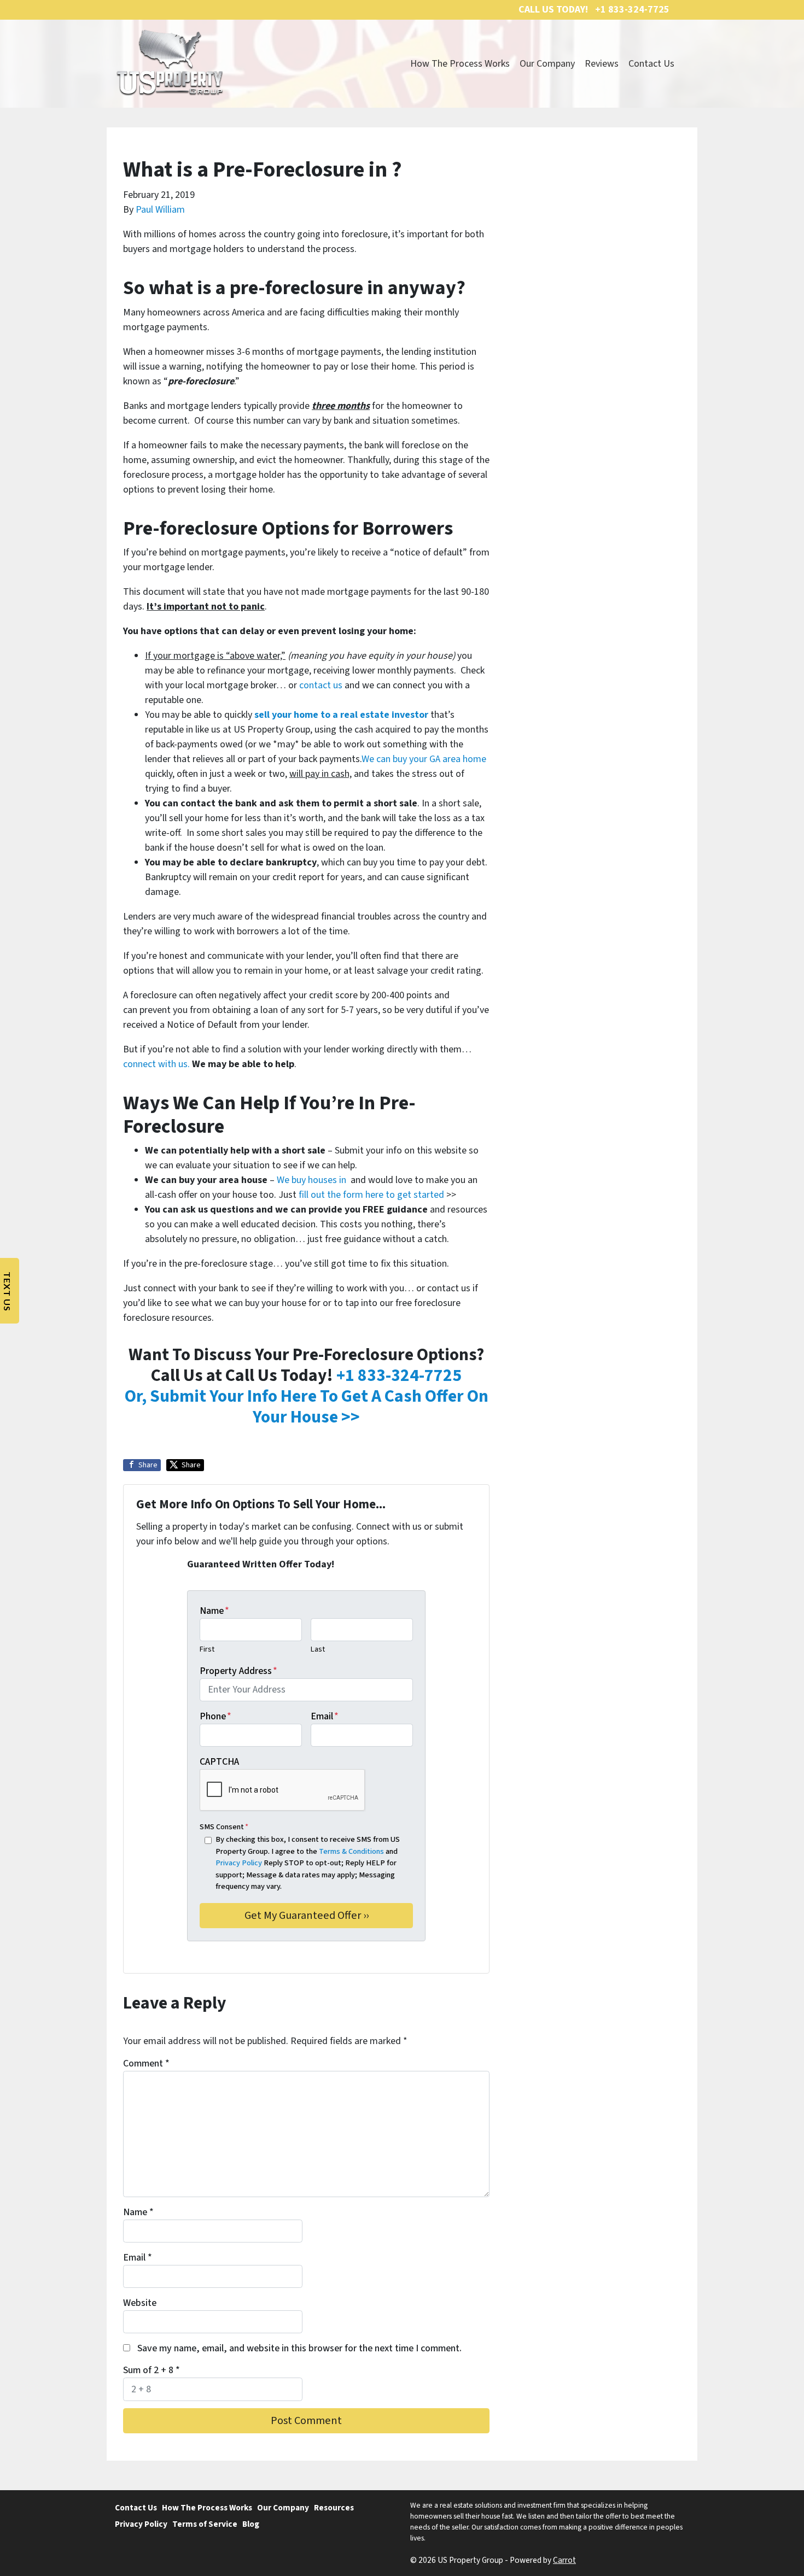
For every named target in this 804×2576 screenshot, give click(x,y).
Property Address (238, 1671)
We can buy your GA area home (424, 759)
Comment (146, 2063)
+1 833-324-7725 (399, 1376)
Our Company (547, 64)
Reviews (602, 64)
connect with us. (156, 1064)
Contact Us (651, 64)
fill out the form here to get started (371, 1195)
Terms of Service (205, 2524)
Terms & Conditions (351, 1851)
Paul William (160, 210)
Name (214, 1611)
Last (318, 1649)
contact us (321, 685)
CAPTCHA (219, 1762)
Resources (334, 2508)
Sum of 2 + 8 (152, 2370)
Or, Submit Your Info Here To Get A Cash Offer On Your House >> (307, 1407)
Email (325, 1716)
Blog (251, 2524)
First (207, 1649)
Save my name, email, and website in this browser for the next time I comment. (299, 2348)
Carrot (564, 2560)
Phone (215, 1716)
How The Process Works (460, 64)
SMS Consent (224, 1827)
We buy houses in (313, 1180)
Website (140, 2303)
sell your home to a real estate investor (341, 715)
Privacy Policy (239, 1863)
